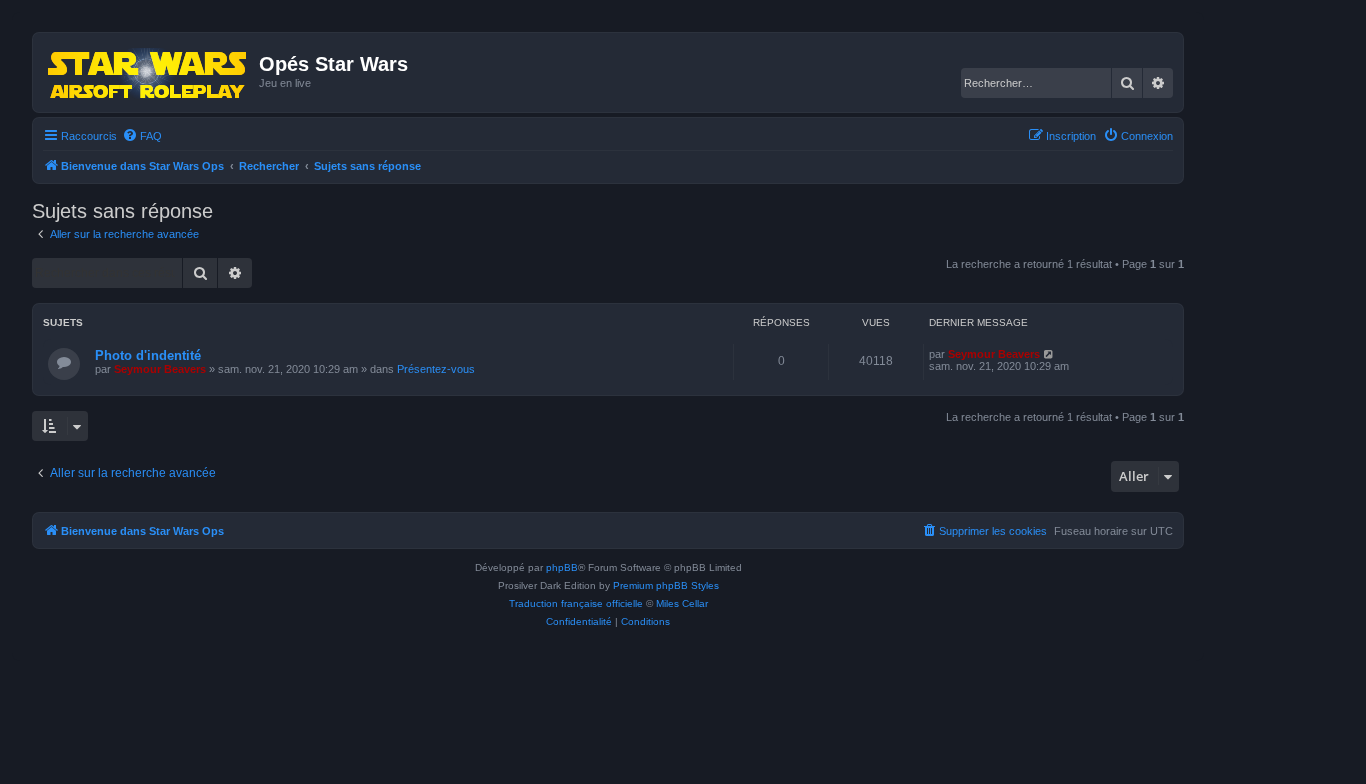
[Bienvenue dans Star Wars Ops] (148, 72)
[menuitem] (142, 136)
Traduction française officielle (576, 603)
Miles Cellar (682, 603)
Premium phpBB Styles (666, 585)
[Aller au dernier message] (1049, 354)
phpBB (562, 567)
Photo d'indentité (148, 355)
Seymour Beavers (160, 369)
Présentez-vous (436, 369)
